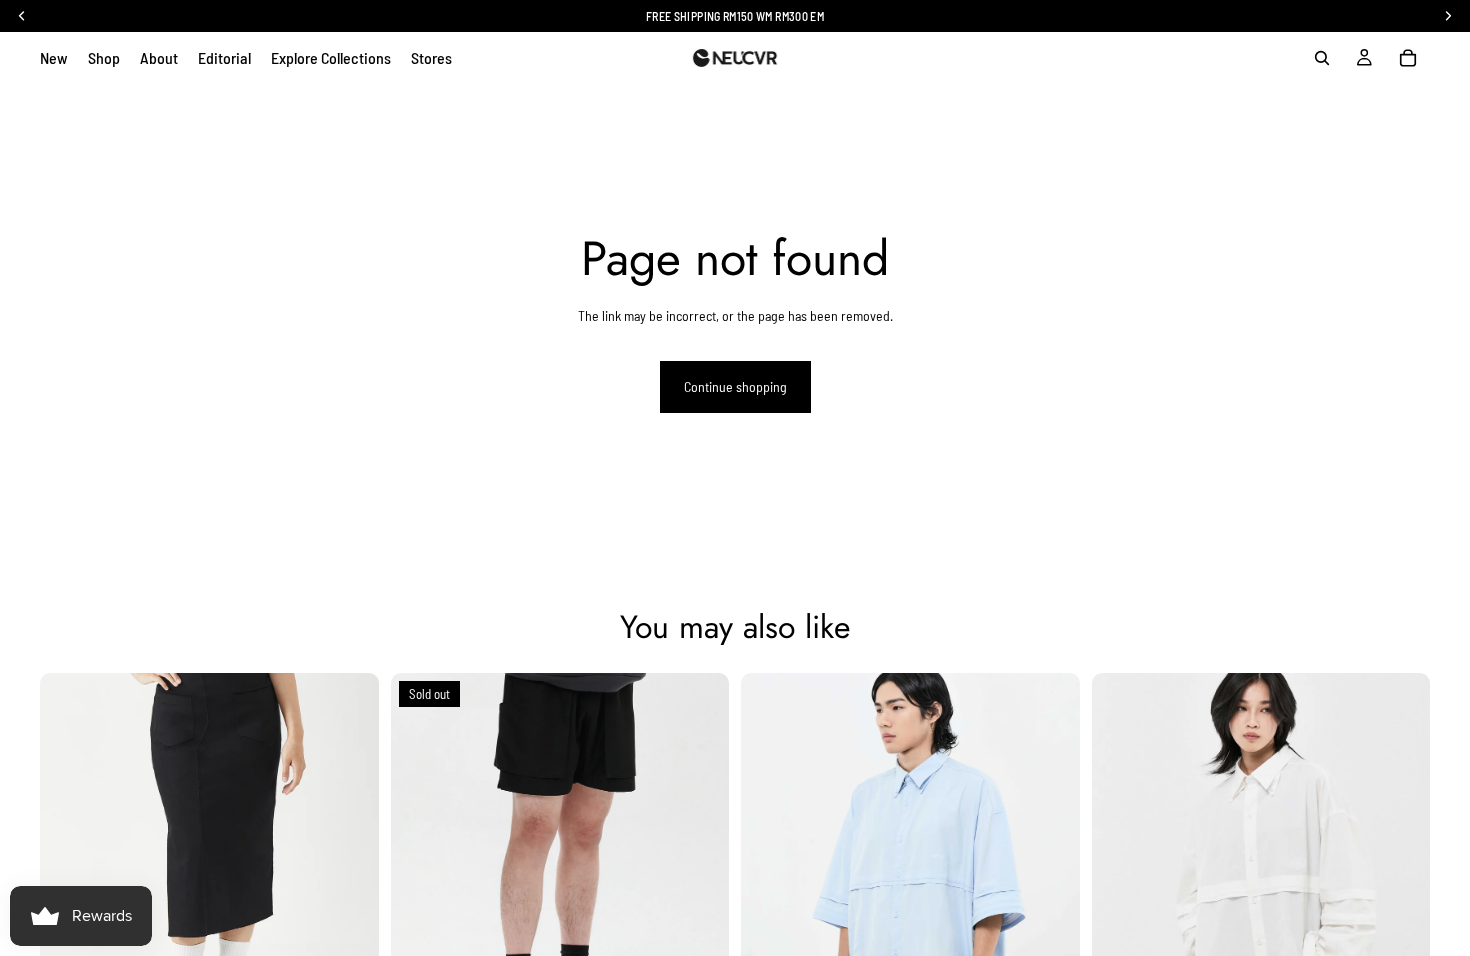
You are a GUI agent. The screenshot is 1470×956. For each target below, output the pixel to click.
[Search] (1322, 58)
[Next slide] (349, 843)
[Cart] (1408, 58)
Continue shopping (735, 386)
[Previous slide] (70, 843)
